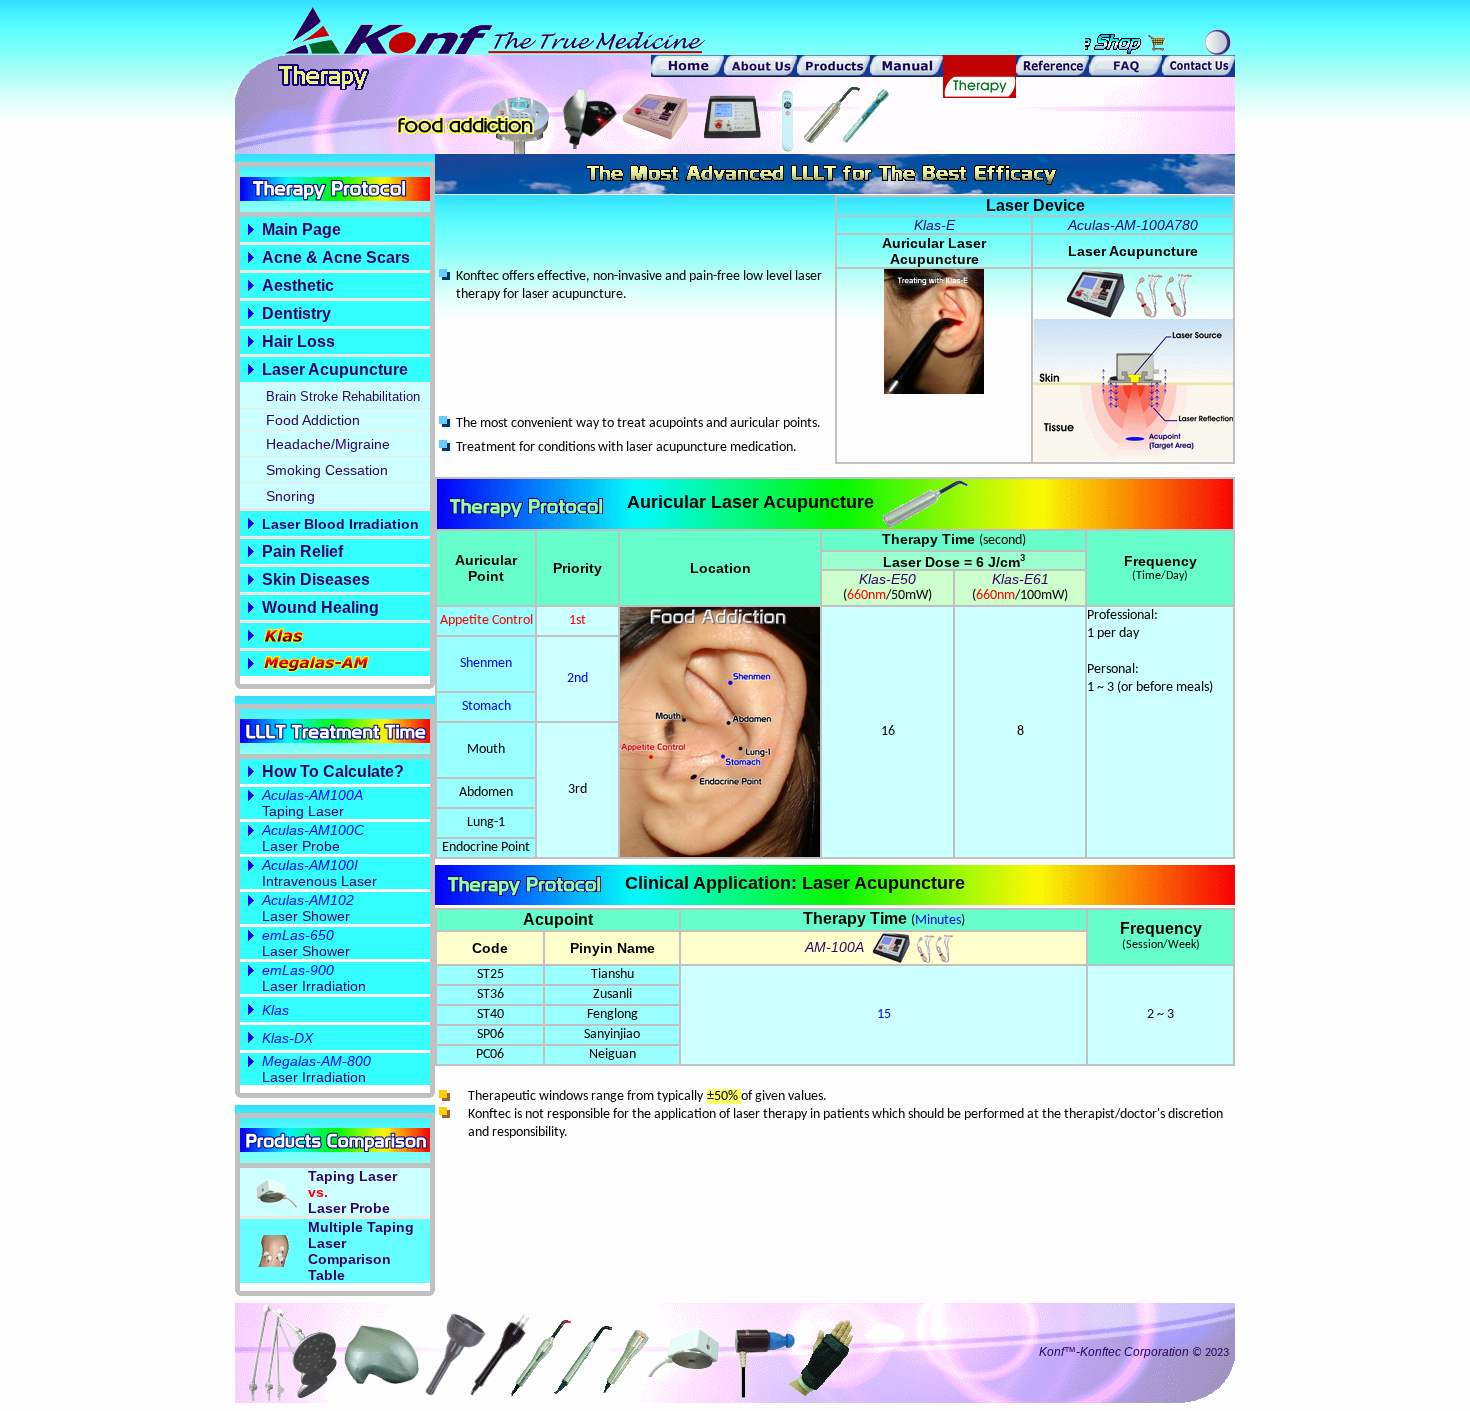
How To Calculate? (333, 771)
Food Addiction (313, 420)
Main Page (301, 229)
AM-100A (836, 947)
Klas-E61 (1020, 579)
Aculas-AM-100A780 (1133, 225)
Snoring (290, 496)
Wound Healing (320, 607)
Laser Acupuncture (335, 369)
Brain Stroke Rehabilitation (343, 396)
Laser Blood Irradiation (340, 524)
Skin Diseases (316, 579)
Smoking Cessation (327, 470)
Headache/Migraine (328, 444)
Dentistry (296, 313)
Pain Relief (302, 551)
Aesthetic (298, 285)
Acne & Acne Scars (336, 257)
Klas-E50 (887, 579)
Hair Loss (298, 341)
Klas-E (934, 225)
